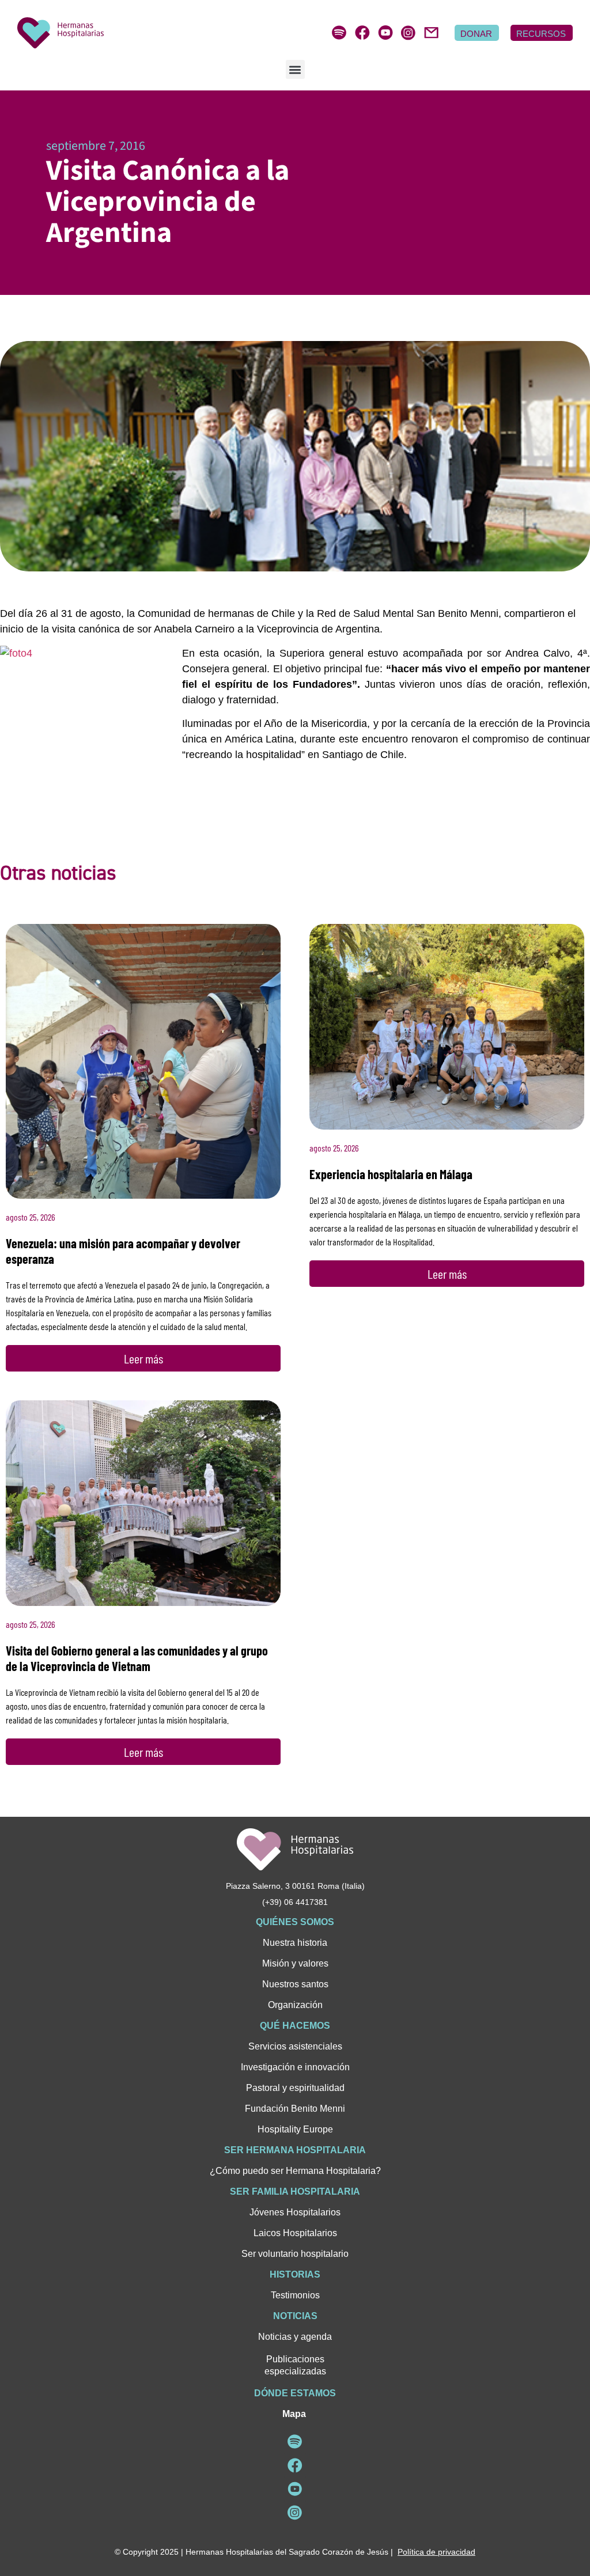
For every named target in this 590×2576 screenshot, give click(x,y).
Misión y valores (295, 1963)
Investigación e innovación (295, 2067)
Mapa (294, 2414)
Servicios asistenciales (295, 2046)
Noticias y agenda (295, 2337)
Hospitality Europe (295, 2129)
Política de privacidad (436, 2552)
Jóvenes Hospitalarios (295, 2212)
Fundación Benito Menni (295, 2109)
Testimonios (295, 2295)
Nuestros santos (295, 1984)
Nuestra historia (295, 1943)
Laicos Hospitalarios (295, 2233)
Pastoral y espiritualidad (295, 2088)
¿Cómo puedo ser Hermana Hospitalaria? (295, 2171)
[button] (295, 69)
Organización (295, 2005)
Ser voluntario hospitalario (295, 2254)
